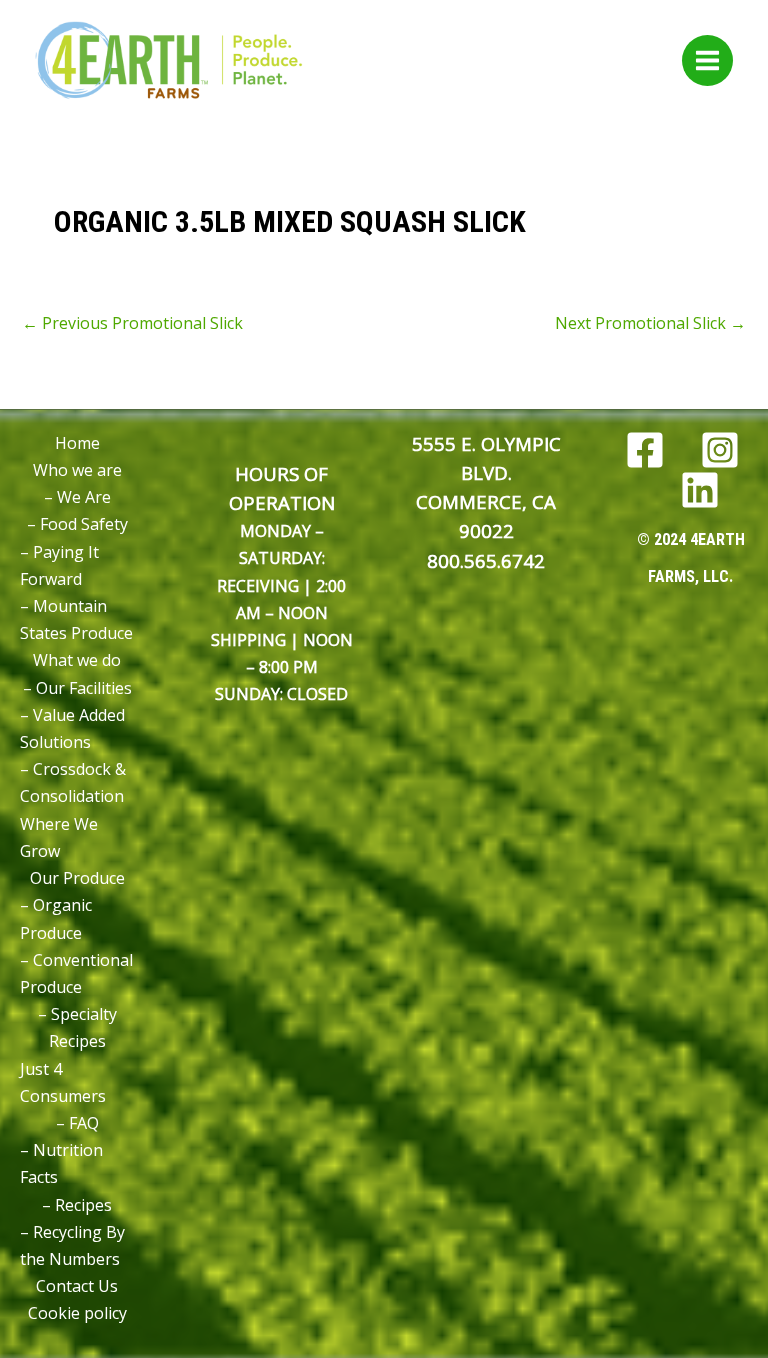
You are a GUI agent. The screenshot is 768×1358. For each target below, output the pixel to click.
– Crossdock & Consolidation (73, 782)
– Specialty (77, 1014)
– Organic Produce (56, 918)
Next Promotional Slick (650, 323)
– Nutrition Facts (61, 1163)
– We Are (77, 497)
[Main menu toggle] (707, 60)
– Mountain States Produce (76, 619)
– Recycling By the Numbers (72, 1245)
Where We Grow (59, 837)
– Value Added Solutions (72, 728)
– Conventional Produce (76, 973)
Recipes (77, 1041)
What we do (77, 660)
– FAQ (77, 1123)
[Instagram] (720, 450)
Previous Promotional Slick (132, 323)
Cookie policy (77, 1313)
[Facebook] (645, 450)
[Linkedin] (700, 490)
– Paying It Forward (59, 565)
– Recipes (77, 1205)
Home (77, 443)
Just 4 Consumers (63, 1082)
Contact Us (77, 1286)
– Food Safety (77, 524)
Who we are (77, 470)
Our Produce (77, 878)
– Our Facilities (77, 688)
